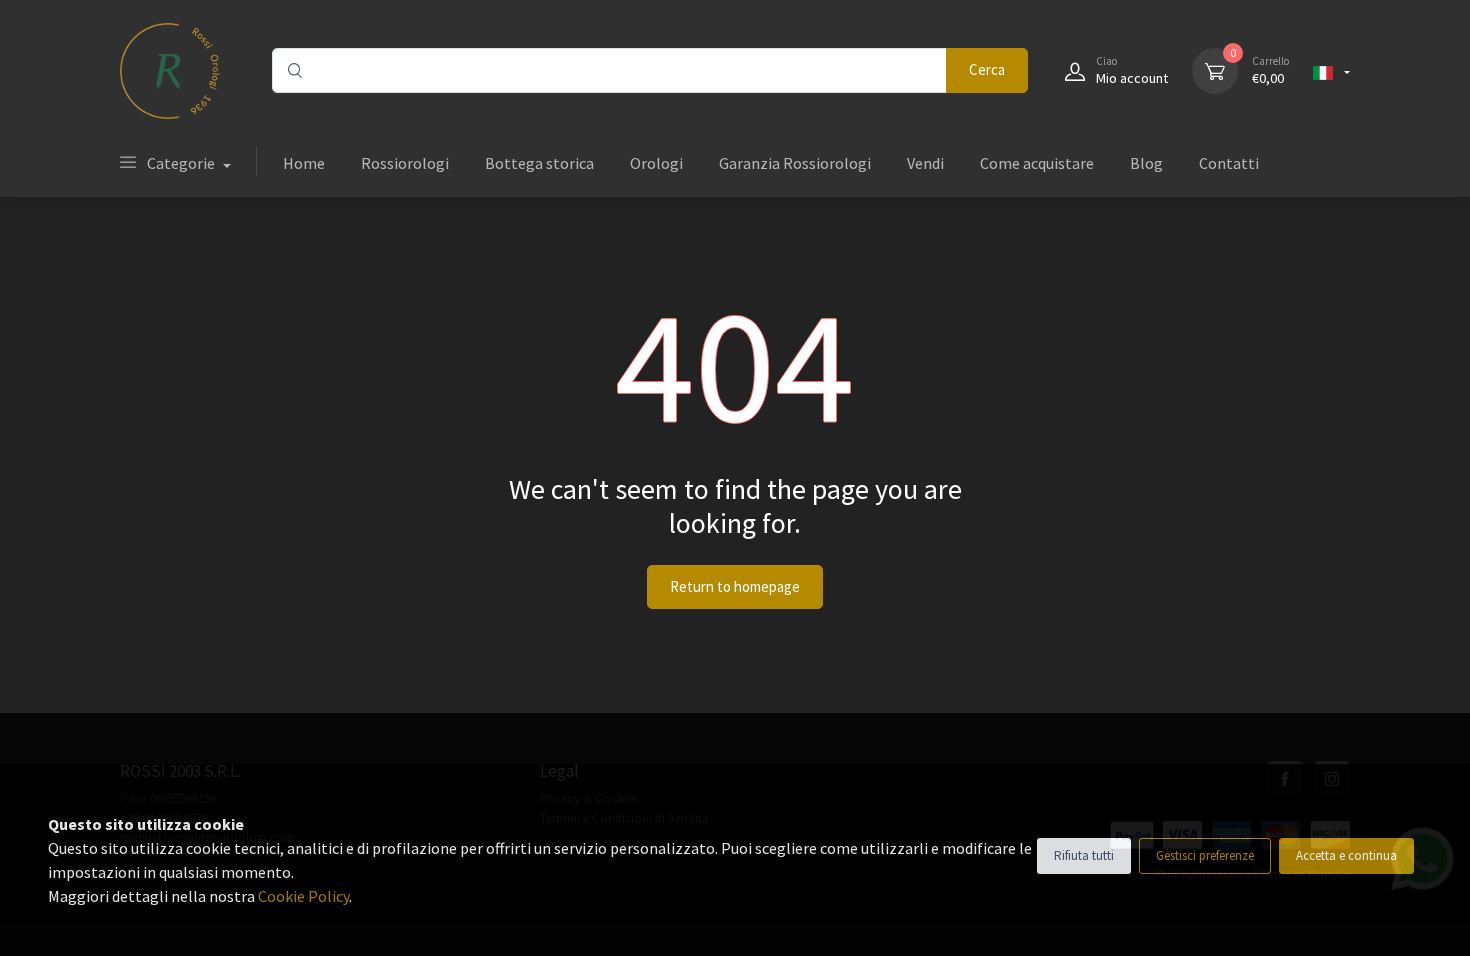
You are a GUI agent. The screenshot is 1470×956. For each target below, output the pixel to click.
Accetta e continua (1346, 855)
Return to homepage (735, 586)
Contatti (1229, 163)
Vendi (925, 163)
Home (304, 163)
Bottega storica (539, 163)
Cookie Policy (303, 896)
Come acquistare (1037, 163)
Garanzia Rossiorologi (795, 163)
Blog (1146, 163)
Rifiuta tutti (1084, 855)
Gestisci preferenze (1205, 855)
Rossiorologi (405, 163)
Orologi (656, 163)
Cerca (987, 69)
